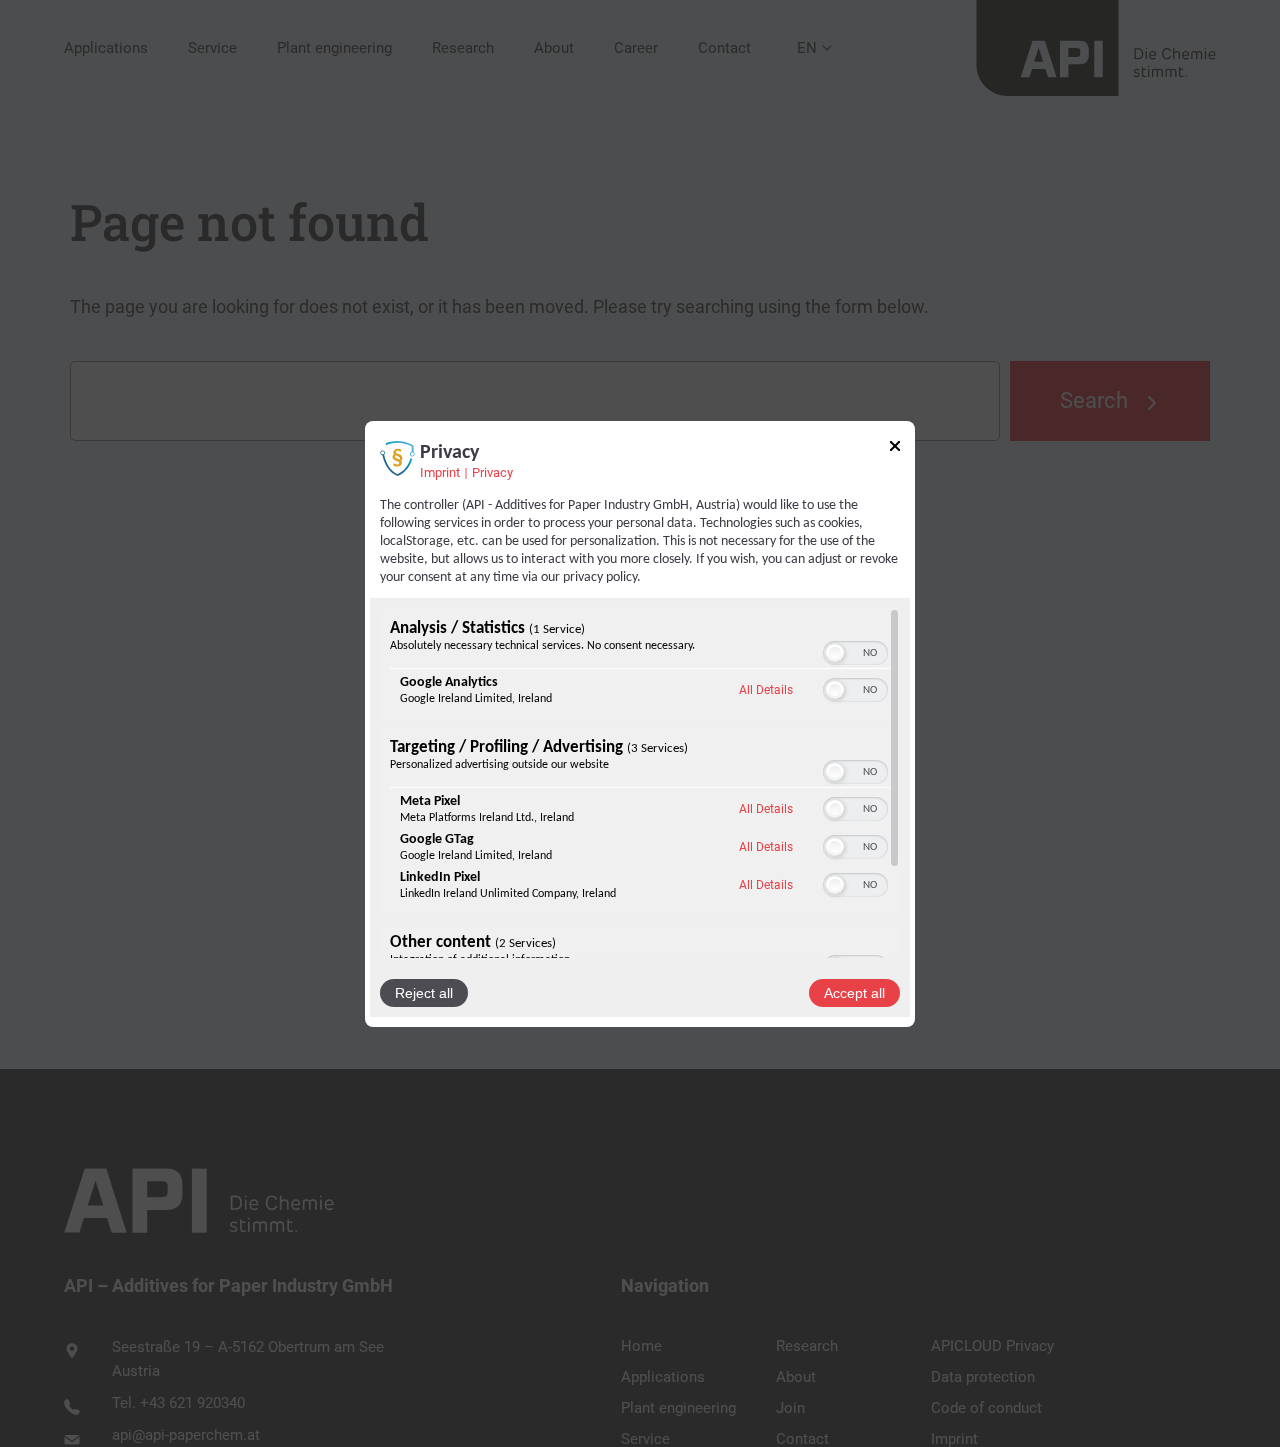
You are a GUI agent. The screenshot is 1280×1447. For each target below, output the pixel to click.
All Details (766, 690)
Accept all (854, 993)
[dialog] (640, 723)
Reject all (424, 993)
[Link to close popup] (895, 448)
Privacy (492, 471)
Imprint (440, 471)
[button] (835, 653)
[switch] (855, 653)
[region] (640, 783)
